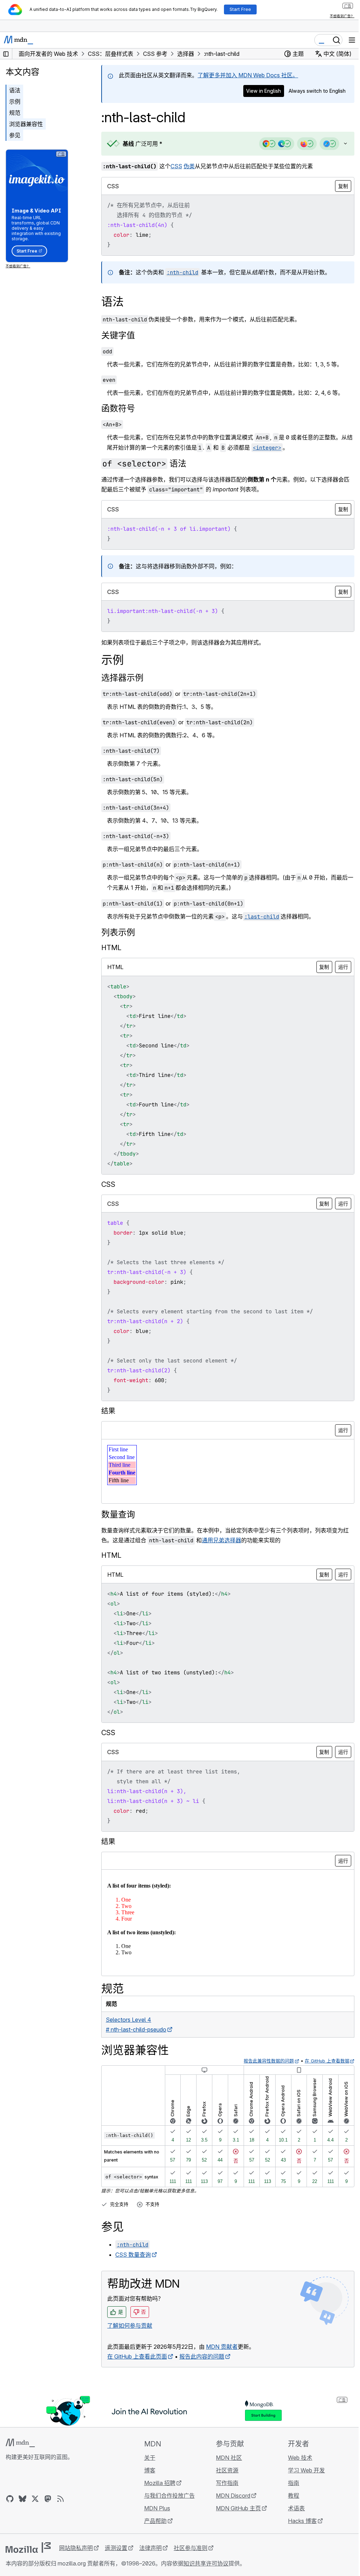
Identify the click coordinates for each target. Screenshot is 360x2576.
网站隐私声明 (76, 2548)
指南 (289, 2483)
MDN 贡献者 (222, 2347)
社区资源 (224, 2470)
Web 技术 (296, 2458)
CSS (176, 166)
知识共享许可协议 (206, 2563)
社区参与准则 (191, 2548)
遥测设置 (116, 2548)
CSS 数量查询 (133, 2255)
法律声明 (150, 2548)
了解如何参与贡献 (130, 2326)
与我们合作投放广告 (167, 2496)
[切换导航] (352, 40)
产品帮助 (153, 2521)
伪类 (189, 166)
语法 (15, 90)
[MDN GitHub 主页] (10, 2499)
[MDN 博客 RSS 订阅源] (60, 2499)
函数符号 (118, 408)
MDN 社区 (226, 2458)
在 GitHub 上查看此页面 (137, 2356)
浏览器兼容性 (26, 124)
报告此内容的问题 (202, 2356)
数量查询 (118, 1514)
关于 (148, 2458)
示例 (15, 102)
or (179, 694)
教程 (289, 2496)
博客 (148, 2470)
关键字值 (118, 335)
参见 (15, 135)
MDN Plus (155, 2508)
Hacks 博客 (298, 2521)
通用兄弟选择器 (221, 1540)
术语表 (292, 2508)
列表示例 (118, 932)
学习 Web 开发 (302, 2470)
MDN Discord (230, 2496)
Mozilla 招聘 (158, 2483)
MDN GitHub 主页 (235, 2508)
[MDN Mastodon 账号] (48, 2499)
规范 (15, 113)
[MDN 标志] (20, 2443)
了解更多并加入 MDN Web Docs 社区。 (248, 75)
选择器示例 (122, 678)
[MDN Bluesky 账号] (22, 2499)
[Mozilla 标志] (28, 2548)
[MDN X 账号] (35, 2499)
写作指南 (224, 2483)
